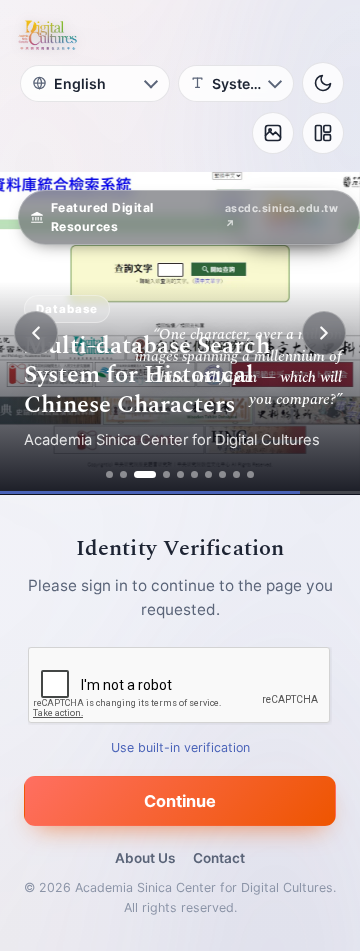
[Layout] (323, 133)
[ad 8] (222, 474)
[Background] (273, 133)
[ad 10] (250, 474)
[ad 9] (236, 474)
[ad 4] (166, 474)
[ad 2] (123, 474)
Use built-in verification (180, 747)
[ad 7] (208, 474)
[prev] (36, 333)
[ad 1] (109, 474)
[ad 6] (194, 474)
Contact (219, 858)
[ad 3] (145, 474)
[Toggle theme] (323, 83)
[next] (324, 333)
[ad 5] (180, 474)
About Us (145, 858)
